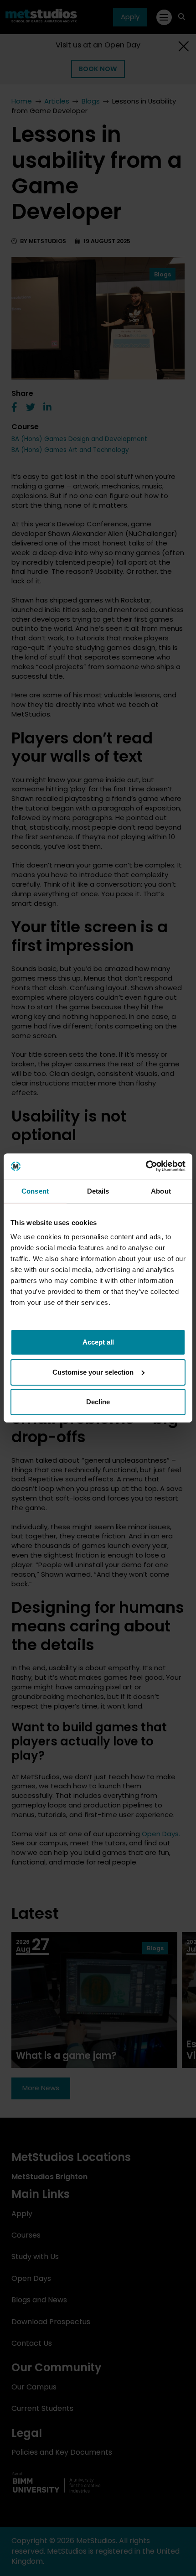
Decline (98, 1402)
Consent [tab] (35, 1191)
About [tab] (161, 1191)
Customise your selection (93, 1372)
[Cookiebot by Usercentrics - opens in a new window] (146, 1166)
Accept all (98, 1342)
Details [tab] (98, 1191)
